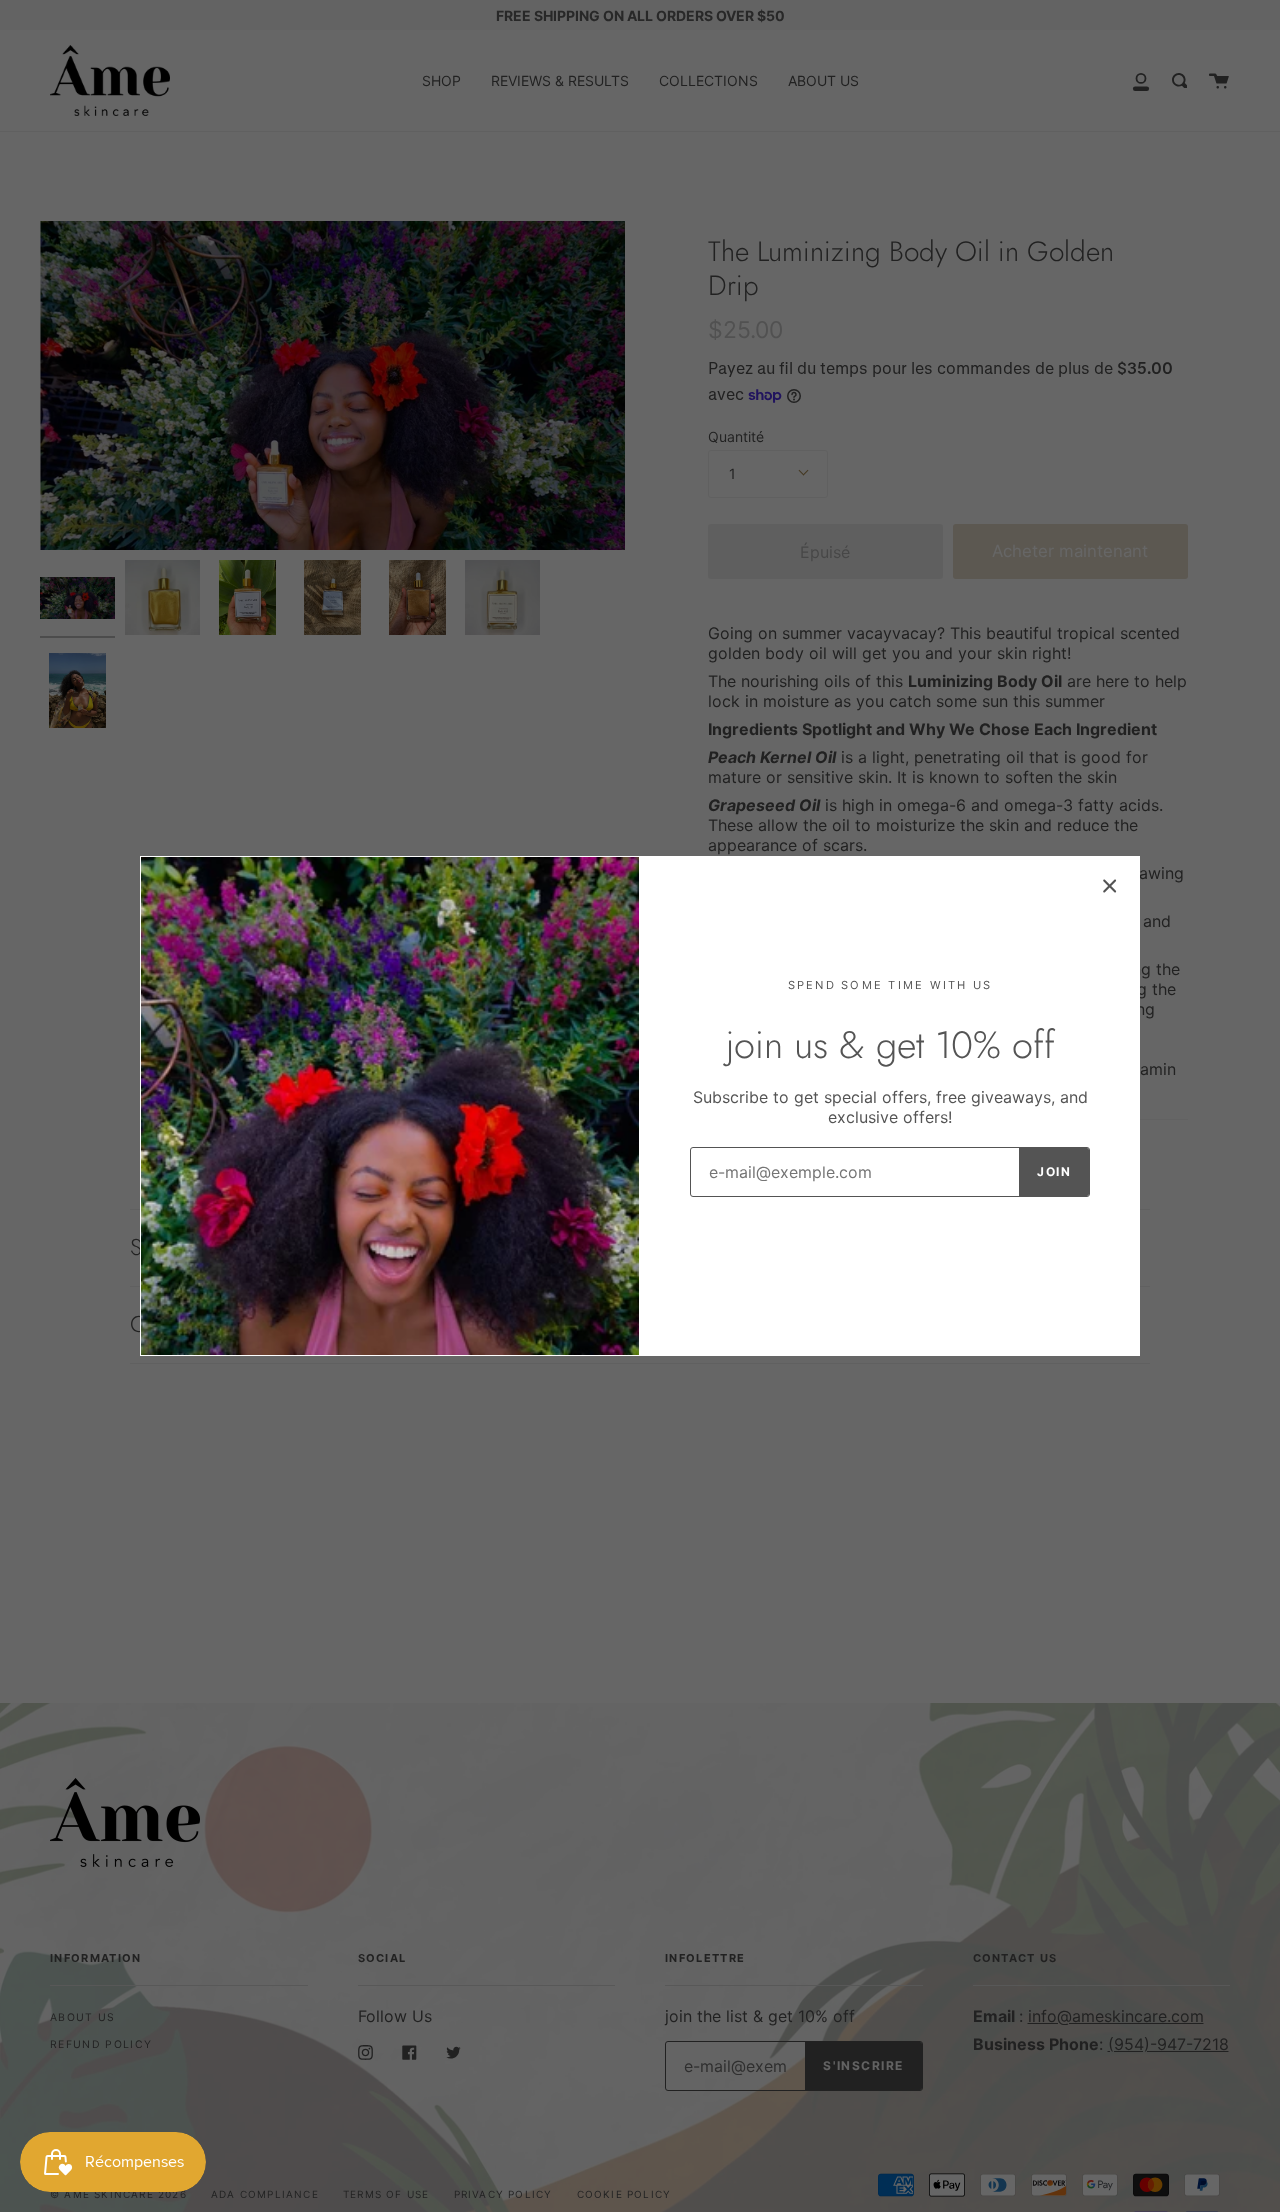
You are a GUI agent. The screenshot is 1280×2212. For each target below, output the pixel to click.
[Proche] (1110, 886)
